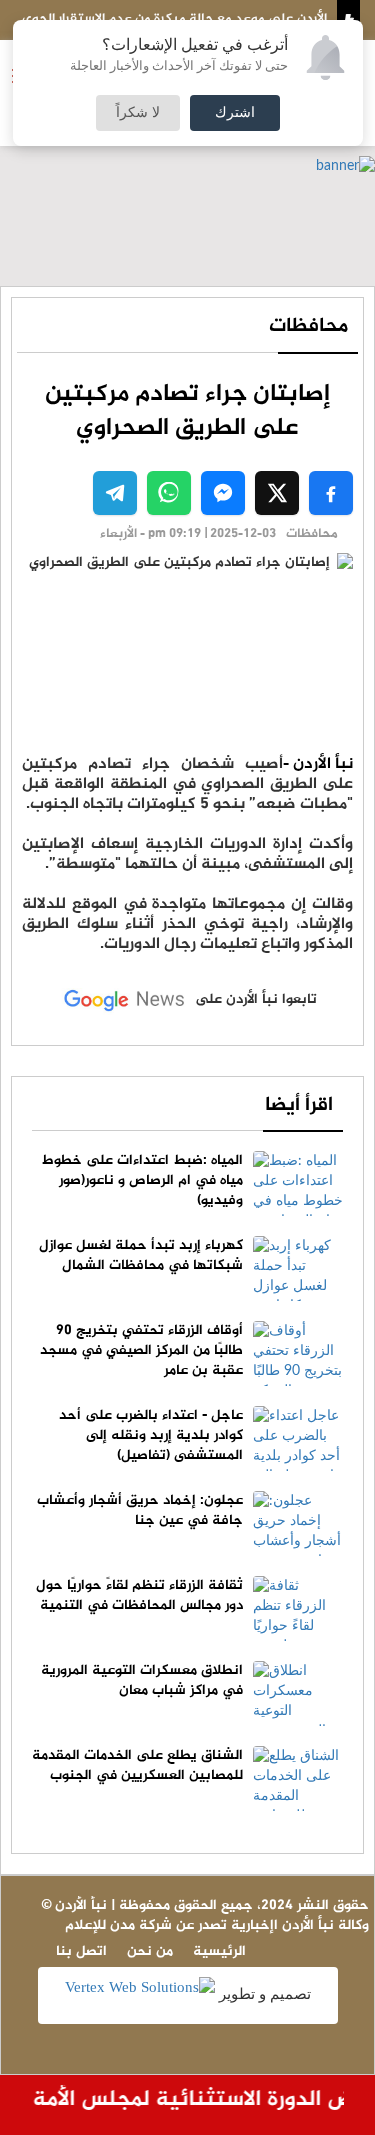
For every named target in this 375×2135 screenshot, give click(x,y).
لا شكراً (138, 113)
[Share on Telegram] (115, 493)
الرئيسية (219, 1951)
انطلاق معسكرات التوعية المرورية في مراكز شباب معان (142, 1680)
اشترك (235, 113)
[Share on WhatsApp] (169, 493)
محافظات (308, 326)
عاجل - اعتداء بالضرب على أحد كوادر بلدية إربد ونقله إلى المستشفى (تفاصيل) (151, 1435)
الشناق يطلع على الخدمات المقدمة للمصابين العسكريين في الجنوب (137, 1765)
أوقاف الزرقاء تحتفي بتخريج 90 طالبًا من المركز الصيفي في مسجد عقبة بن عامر (141, 1350)
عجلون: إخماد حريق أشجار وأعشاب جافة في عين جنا (140, 1510)
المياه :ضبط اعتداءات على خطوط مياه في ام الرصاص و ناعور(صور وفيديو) (142, 1180)
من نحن (150, 1951)
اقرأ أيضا (299, 1105)
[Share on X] (277, 493)
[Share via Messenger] (223, 493)
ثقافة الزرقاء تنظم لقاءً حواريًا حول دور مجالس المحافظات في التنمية (139, 1595)
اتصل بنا (81, 1951)
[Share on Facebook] (331, 493)
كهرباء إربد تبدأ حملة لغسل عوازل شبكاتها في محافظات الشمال (141, 1255)
